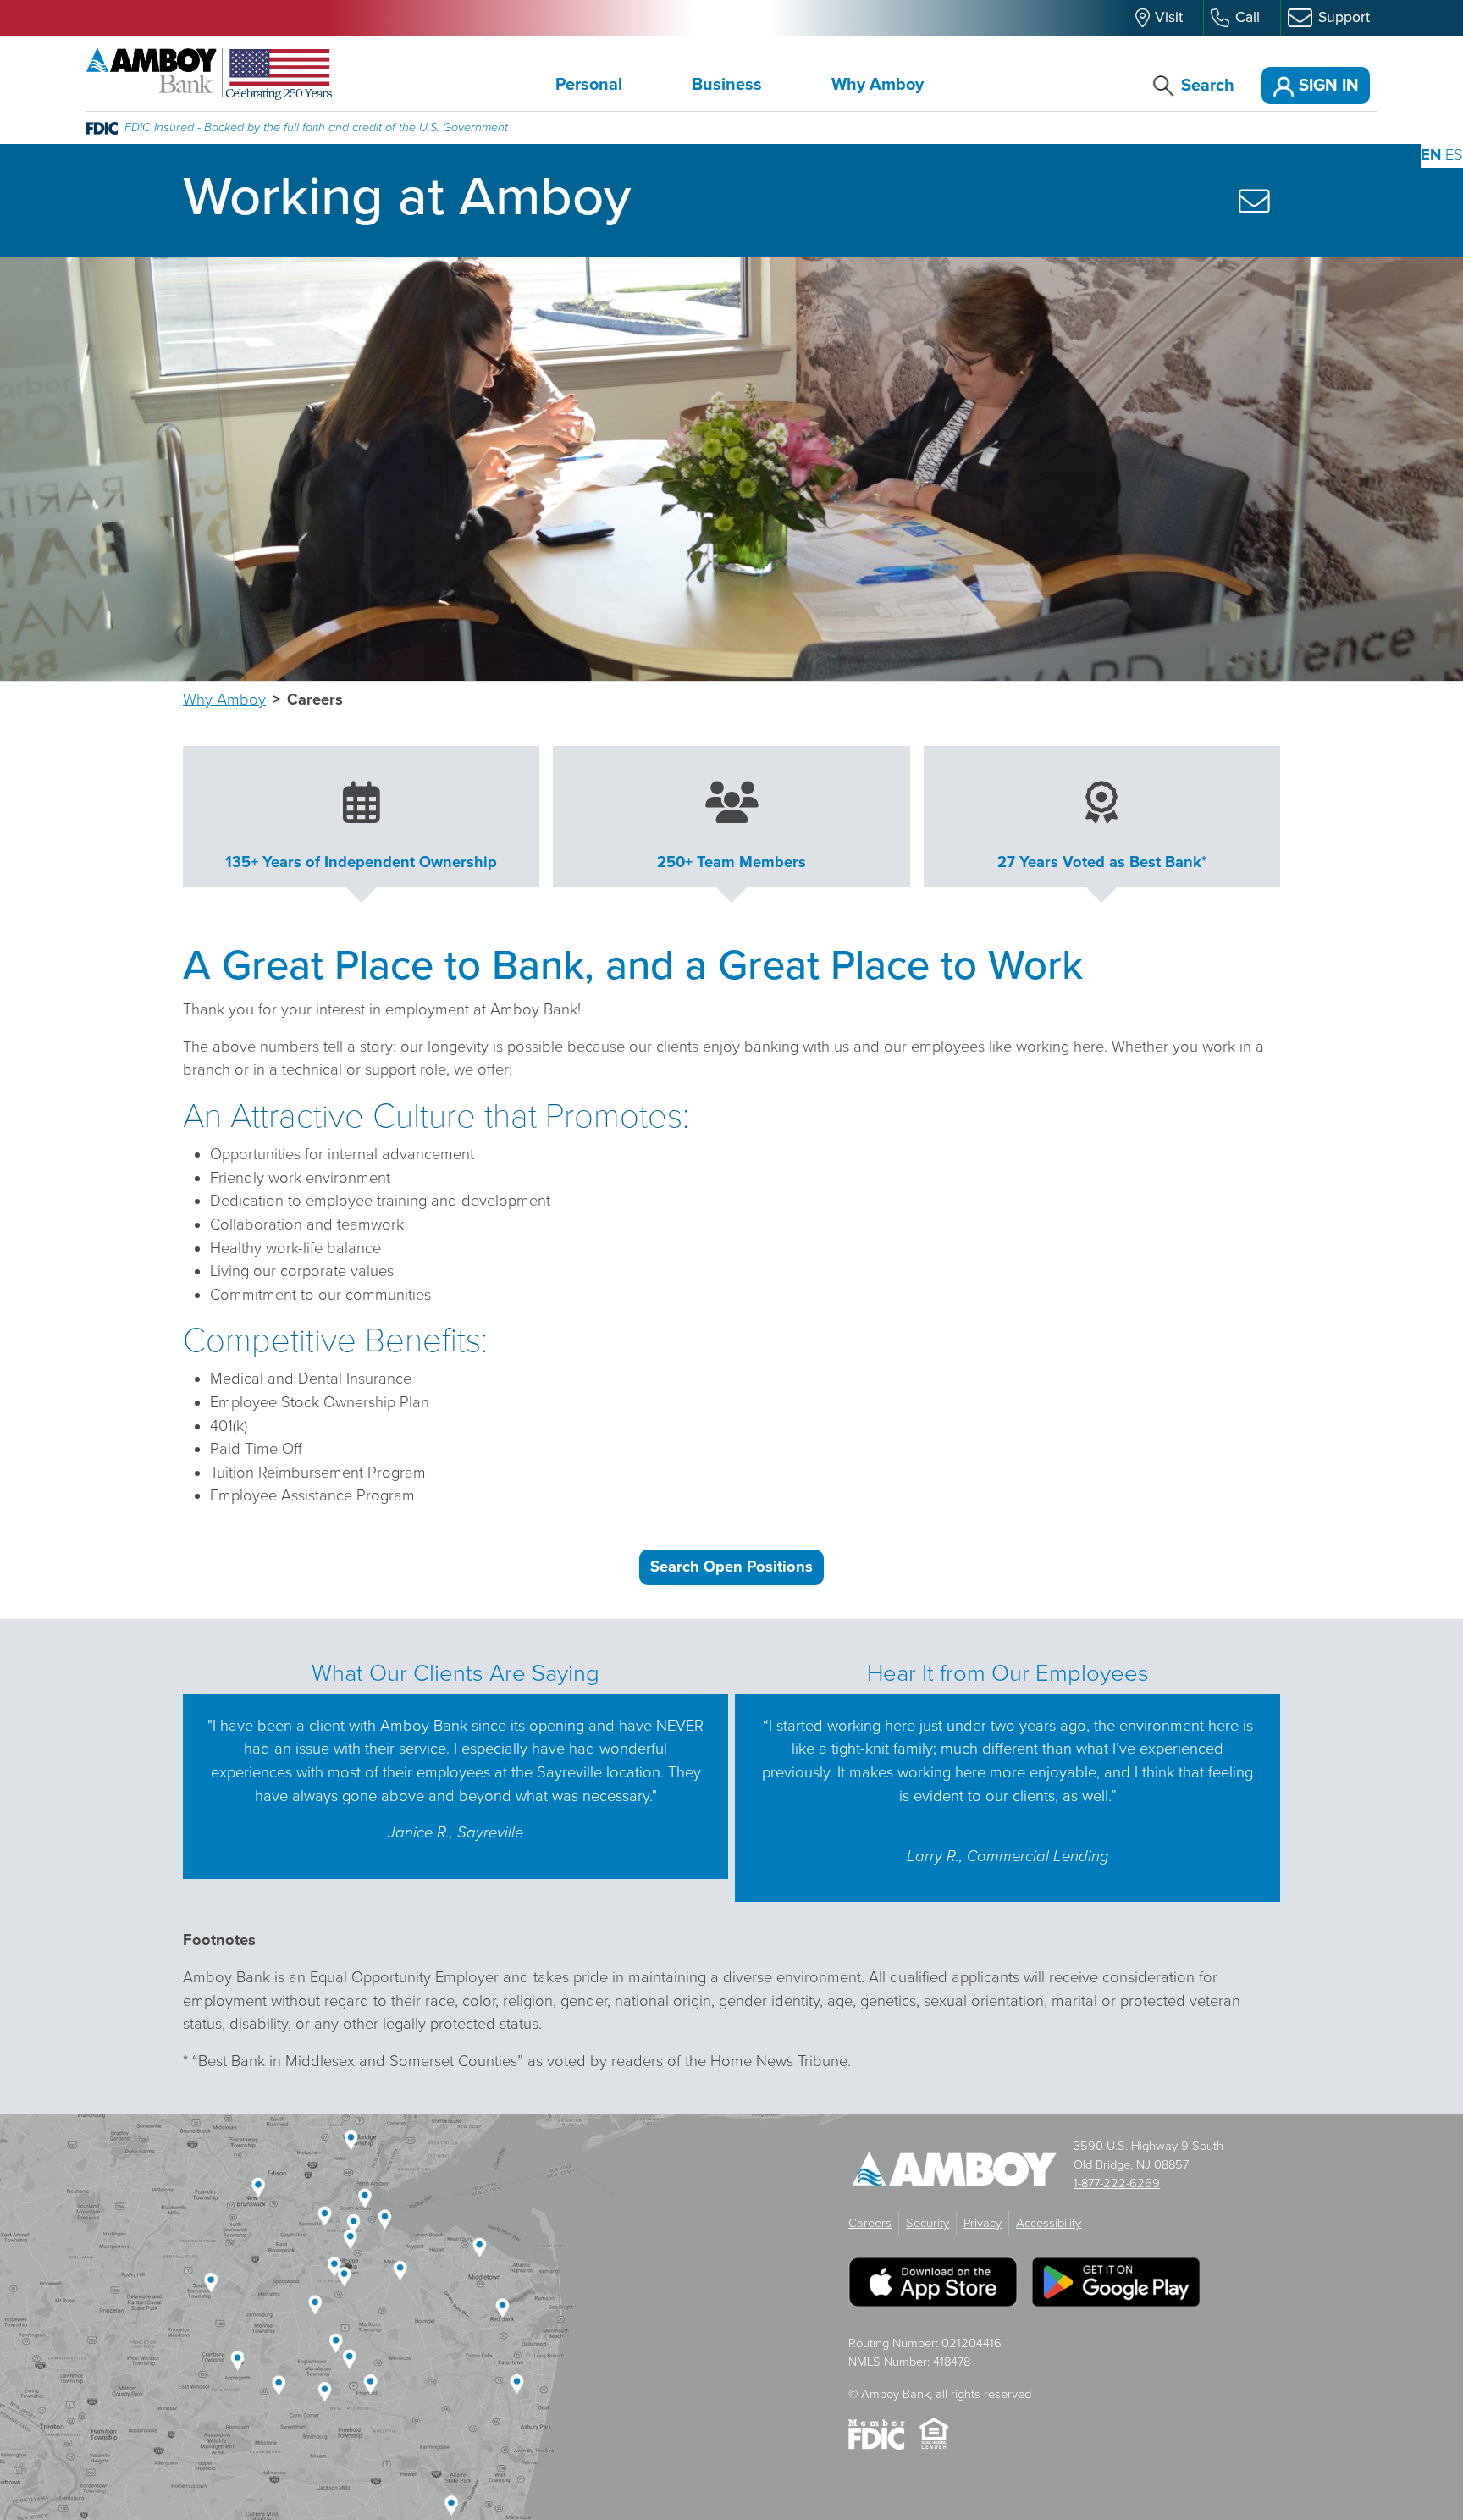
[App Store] (933, 2289)
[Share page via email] (1254, 201)
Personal (589, 85)
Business (727, 85)
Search (1207, 86)
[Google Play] (1116, 2289)
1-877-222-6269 (1117, 2183)
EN (1431, 155)
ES (1454, 155)
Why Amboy (878, 85)
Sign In (1327, 86)
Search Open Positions (731, 1567)
